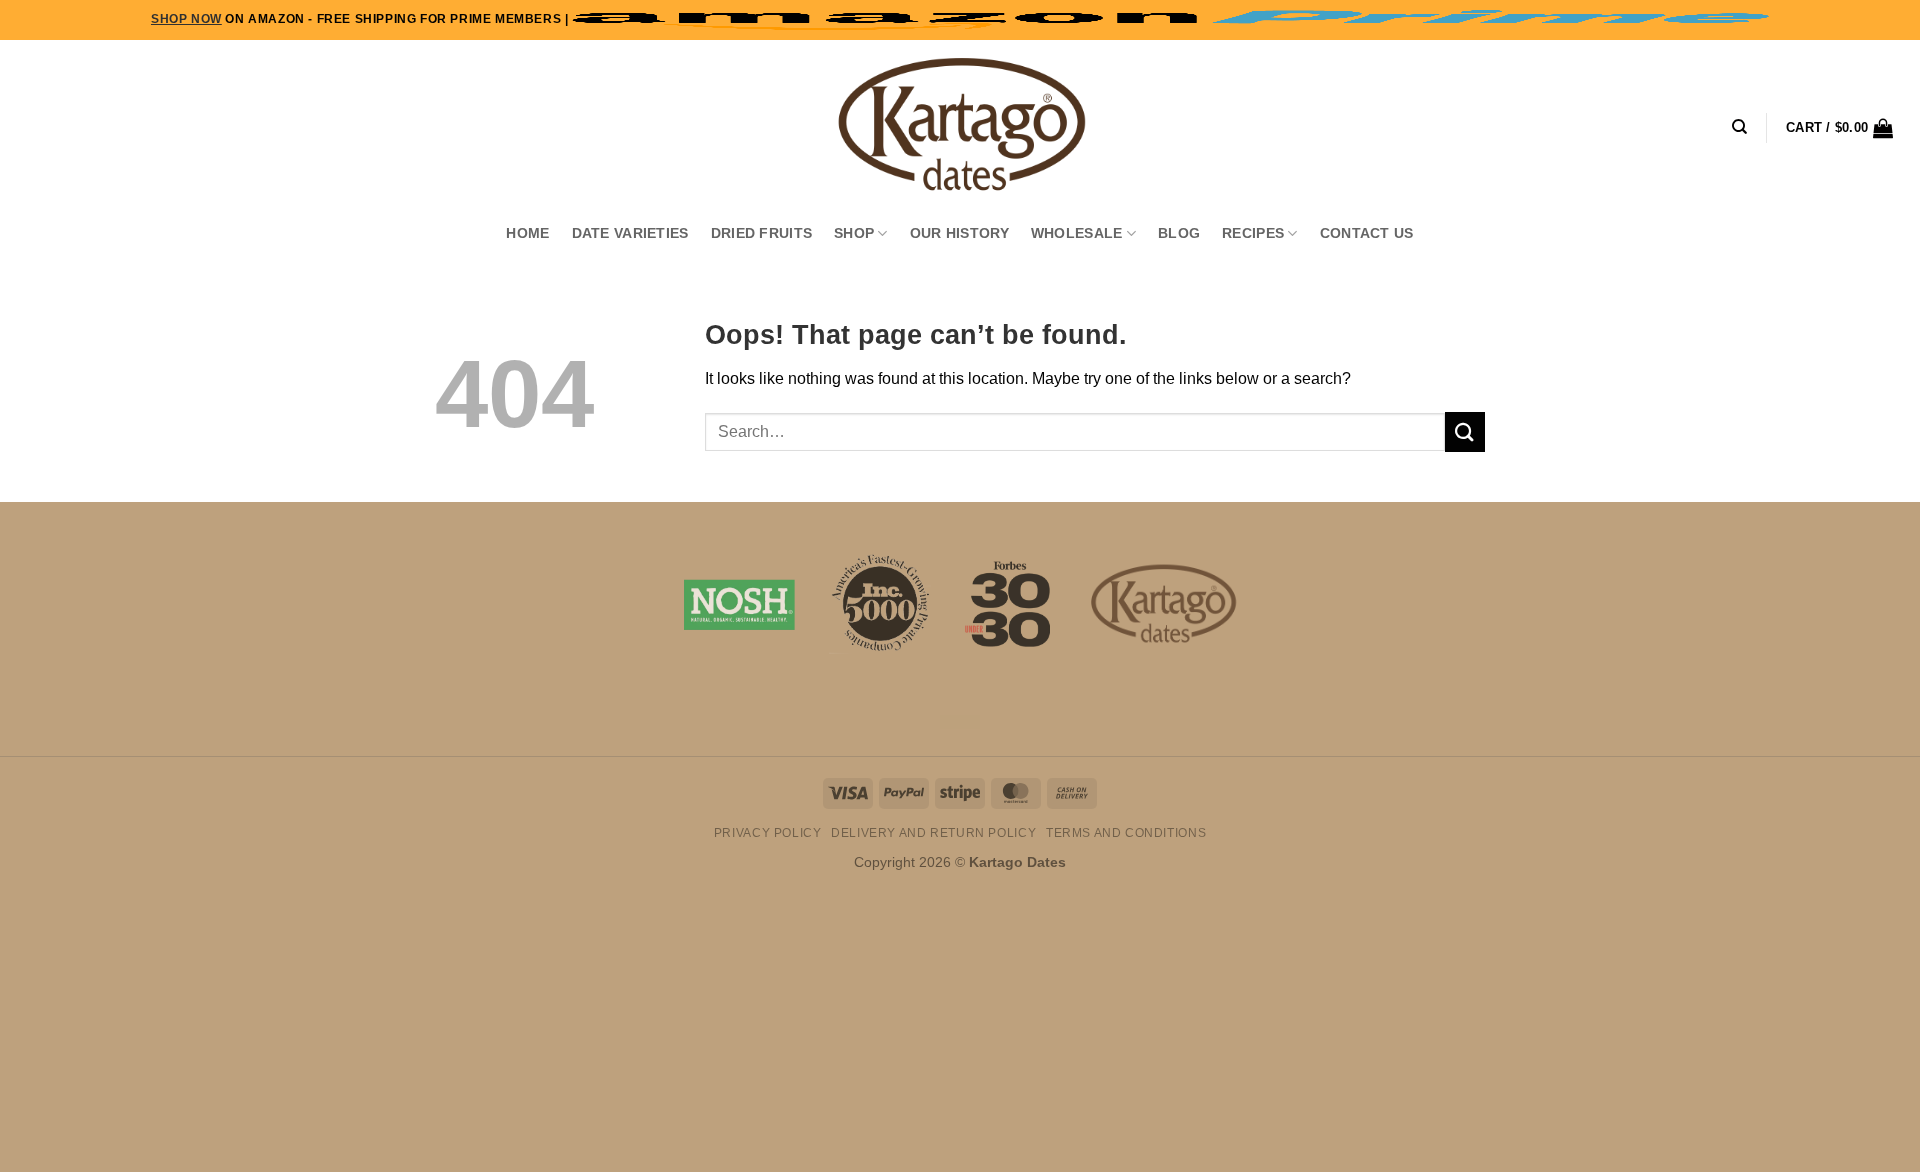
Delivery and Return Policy (933, 833)
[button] (1839, 128)
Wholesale (1077, 233)
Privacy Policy (768, 833)
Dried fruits (761, 233)
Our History (959, 233)
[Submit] (1465, 431)
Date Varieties (630, 233)
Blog (1179, 233)
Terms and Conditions (1126, 833)
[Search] (1739, 127)
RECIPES (1253, 233)
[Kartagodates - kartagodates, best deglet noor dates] (960, 125)
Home (527, 233)
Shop (854, 233)
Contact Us (1367, 233)
